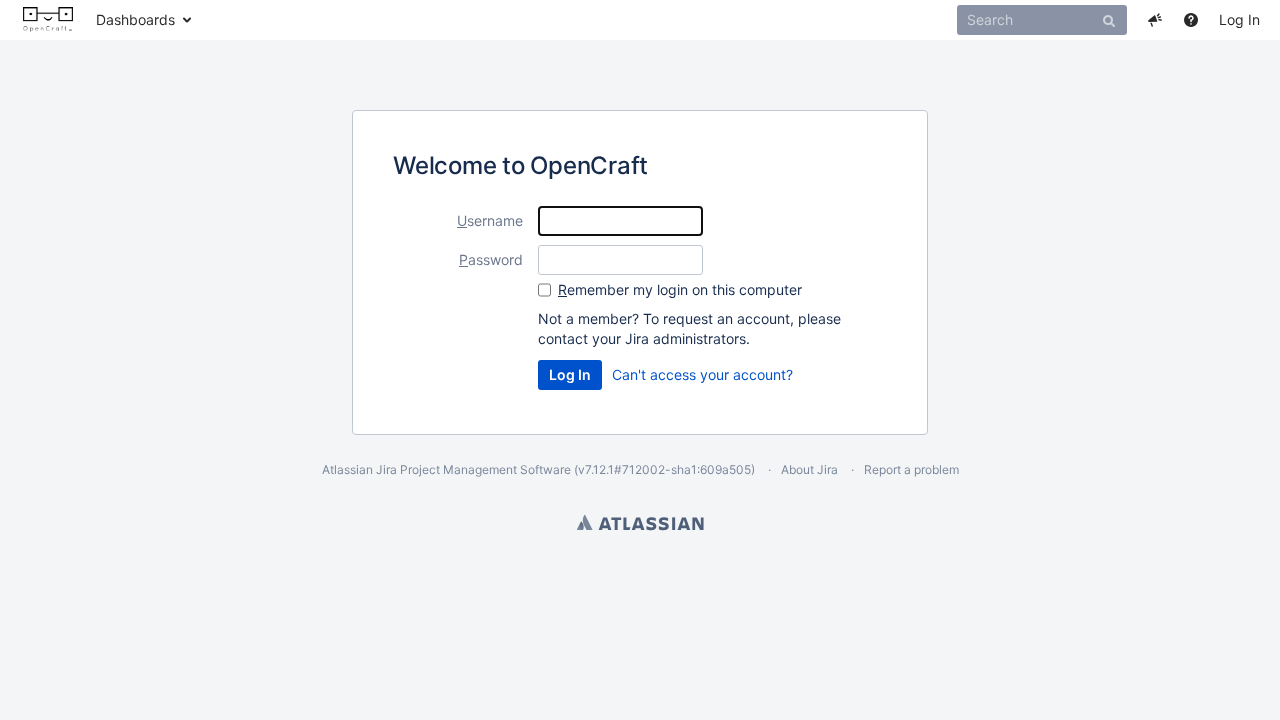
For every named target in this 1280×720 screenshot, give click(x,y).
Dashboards (135, 19)
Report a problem (911, 469)
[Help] (1191, 20)
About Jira (809, 469)
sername (490, 220)
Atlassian (640, 522)
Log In (1239, 19)
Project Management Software (485, 469)
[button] (1155, 20)
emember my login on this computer (680, 289)
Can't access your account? (702, 374)
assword (491, 259)
